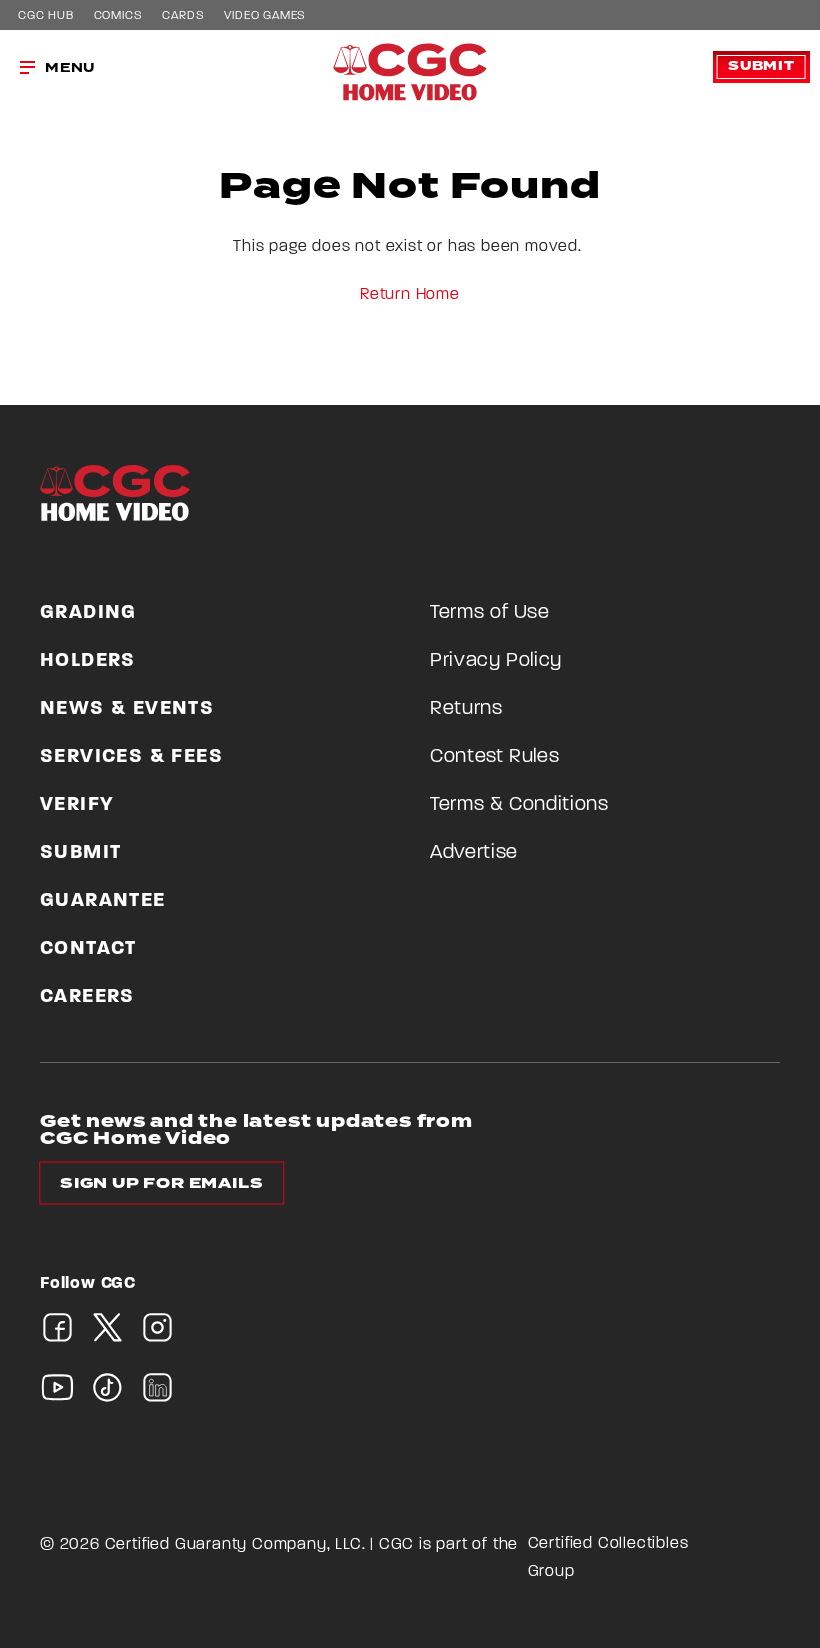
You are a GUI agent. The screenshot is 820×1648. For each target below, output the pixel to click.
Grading (88, 613)
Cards (183, 16)
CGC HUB (46, 16)
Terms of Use (490, 613)
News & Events (127, 709)
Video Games (265, 16)
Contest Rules (494, 757)
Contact (88, 949)
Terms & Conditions (519, 805)
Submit (761, 66)
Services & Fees (131, 757)
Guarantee (103, 901)
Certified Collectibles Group (608, 1558)
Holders (88, 661)
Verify (77, 805)
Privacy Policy (496, 661)
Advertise (474, 853)
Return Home (410, 295)
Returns (466, 709)
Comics (118, 16)
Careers (87, 997)
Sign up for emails (161, 1183)
